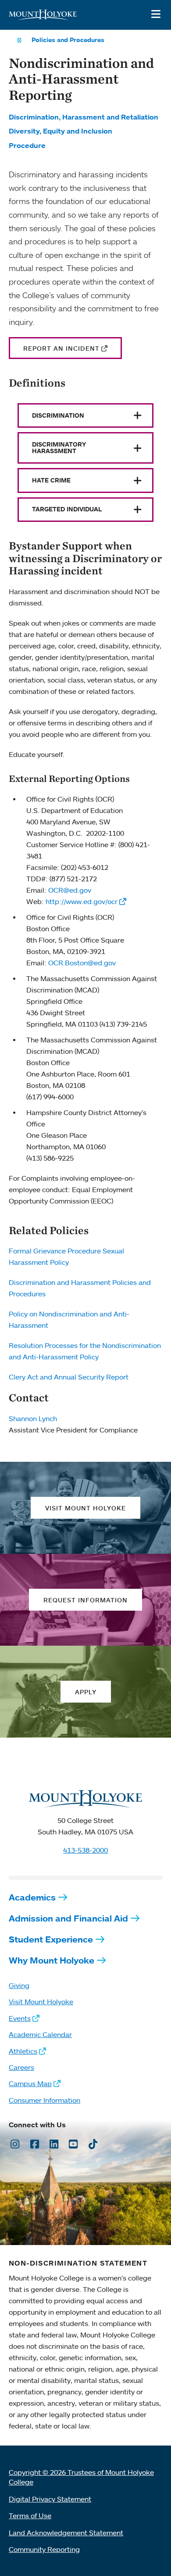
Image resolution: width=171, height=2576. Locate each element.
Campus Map (30, 2083)
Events (20, 2018)
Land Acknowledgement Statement (66, 2533)
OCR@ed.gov (70, 890)
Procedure (27, 145)
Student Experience (51, 1939)
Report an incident (61, 348)
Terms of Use (30, 2516)
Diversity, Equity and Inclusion (61, 131)
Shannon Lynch (33, 1418)
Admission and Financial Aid (68, 1918)
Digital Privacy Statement (50, 2499)
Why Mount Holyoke (52, 1960)
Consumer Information (45, 2100)
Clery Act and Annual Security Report (69, 1377)
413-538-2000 (85, 1850)
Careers (21, 2067)
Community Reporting (44, 2549)
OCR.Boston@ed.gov (82, 963)
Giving (19, 1985)
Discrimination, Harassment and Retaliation (84, 117)
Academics (32, 1897)
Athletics (23, 2051)
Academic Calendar (40, 2034)
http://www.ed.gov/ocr (82, 901)
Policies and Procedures (68, 40)
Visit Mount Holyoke (41, 2002)
